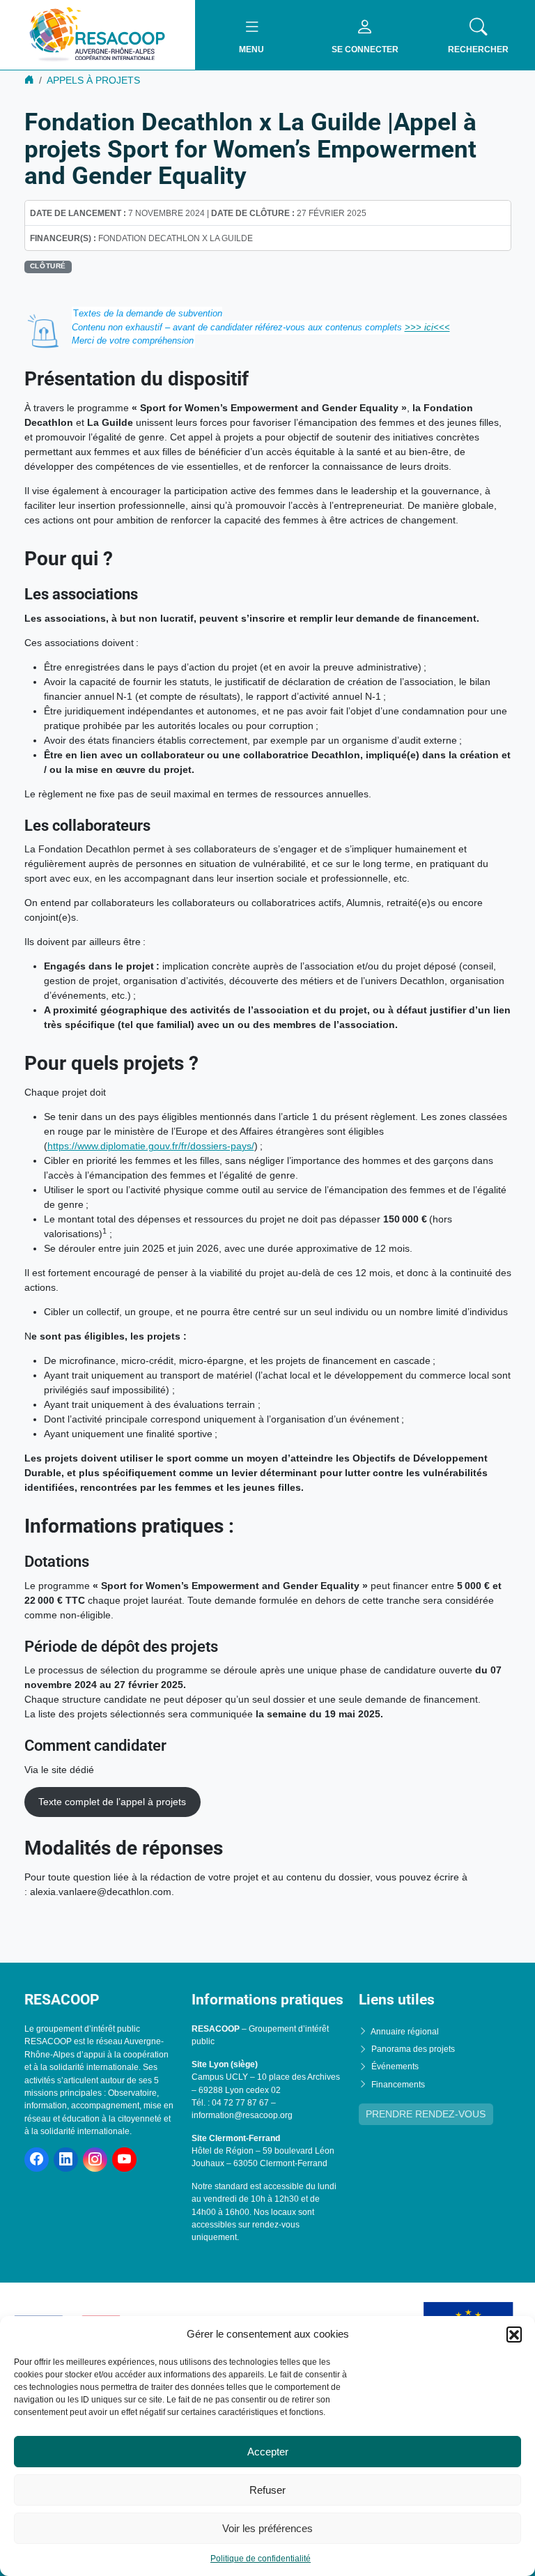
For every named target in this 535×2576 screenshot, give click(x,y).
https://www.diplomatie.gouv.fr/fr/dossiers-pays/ (151, 1146)
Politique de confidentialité (261, 2559)
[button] (514, 2334)
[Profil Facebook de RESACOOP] (37, 2160)
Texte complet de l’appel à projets (112, 1802)
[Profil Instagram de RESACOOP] (95, 2160)
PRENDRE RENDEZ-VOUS (426, 2114)
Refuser (267, 2490)
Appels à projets (93, 80)
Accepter (268, 2452)
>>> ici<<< (427, 327)
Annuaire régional (405, 2031)
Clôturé (48, 266)
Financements (398, 2084)
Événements (395, 2067)
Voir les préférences (267, 2528)
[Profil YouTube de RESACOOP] (124, 2160)
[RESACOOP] (98, 34)
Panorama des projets (413, 2049)
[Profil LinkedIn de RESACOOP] (66, 2160)
